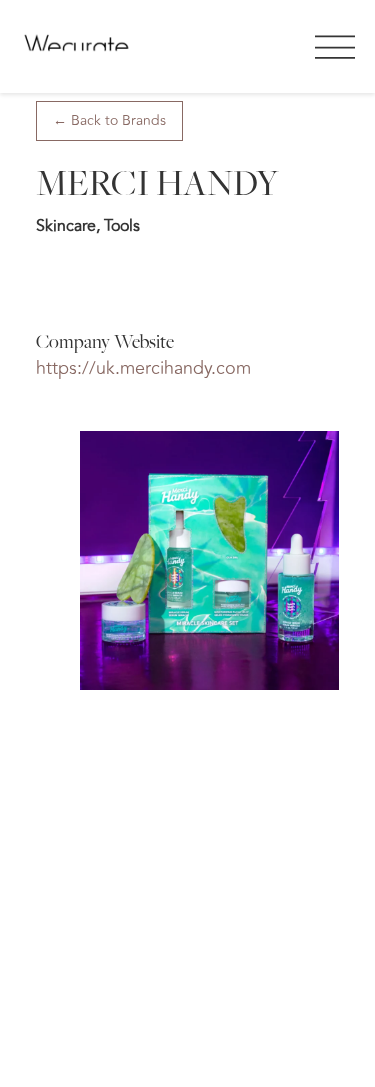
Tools (122, 226)
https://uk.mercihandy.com (143, 368)
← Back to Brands (109, 120)
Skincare (66, 226)
